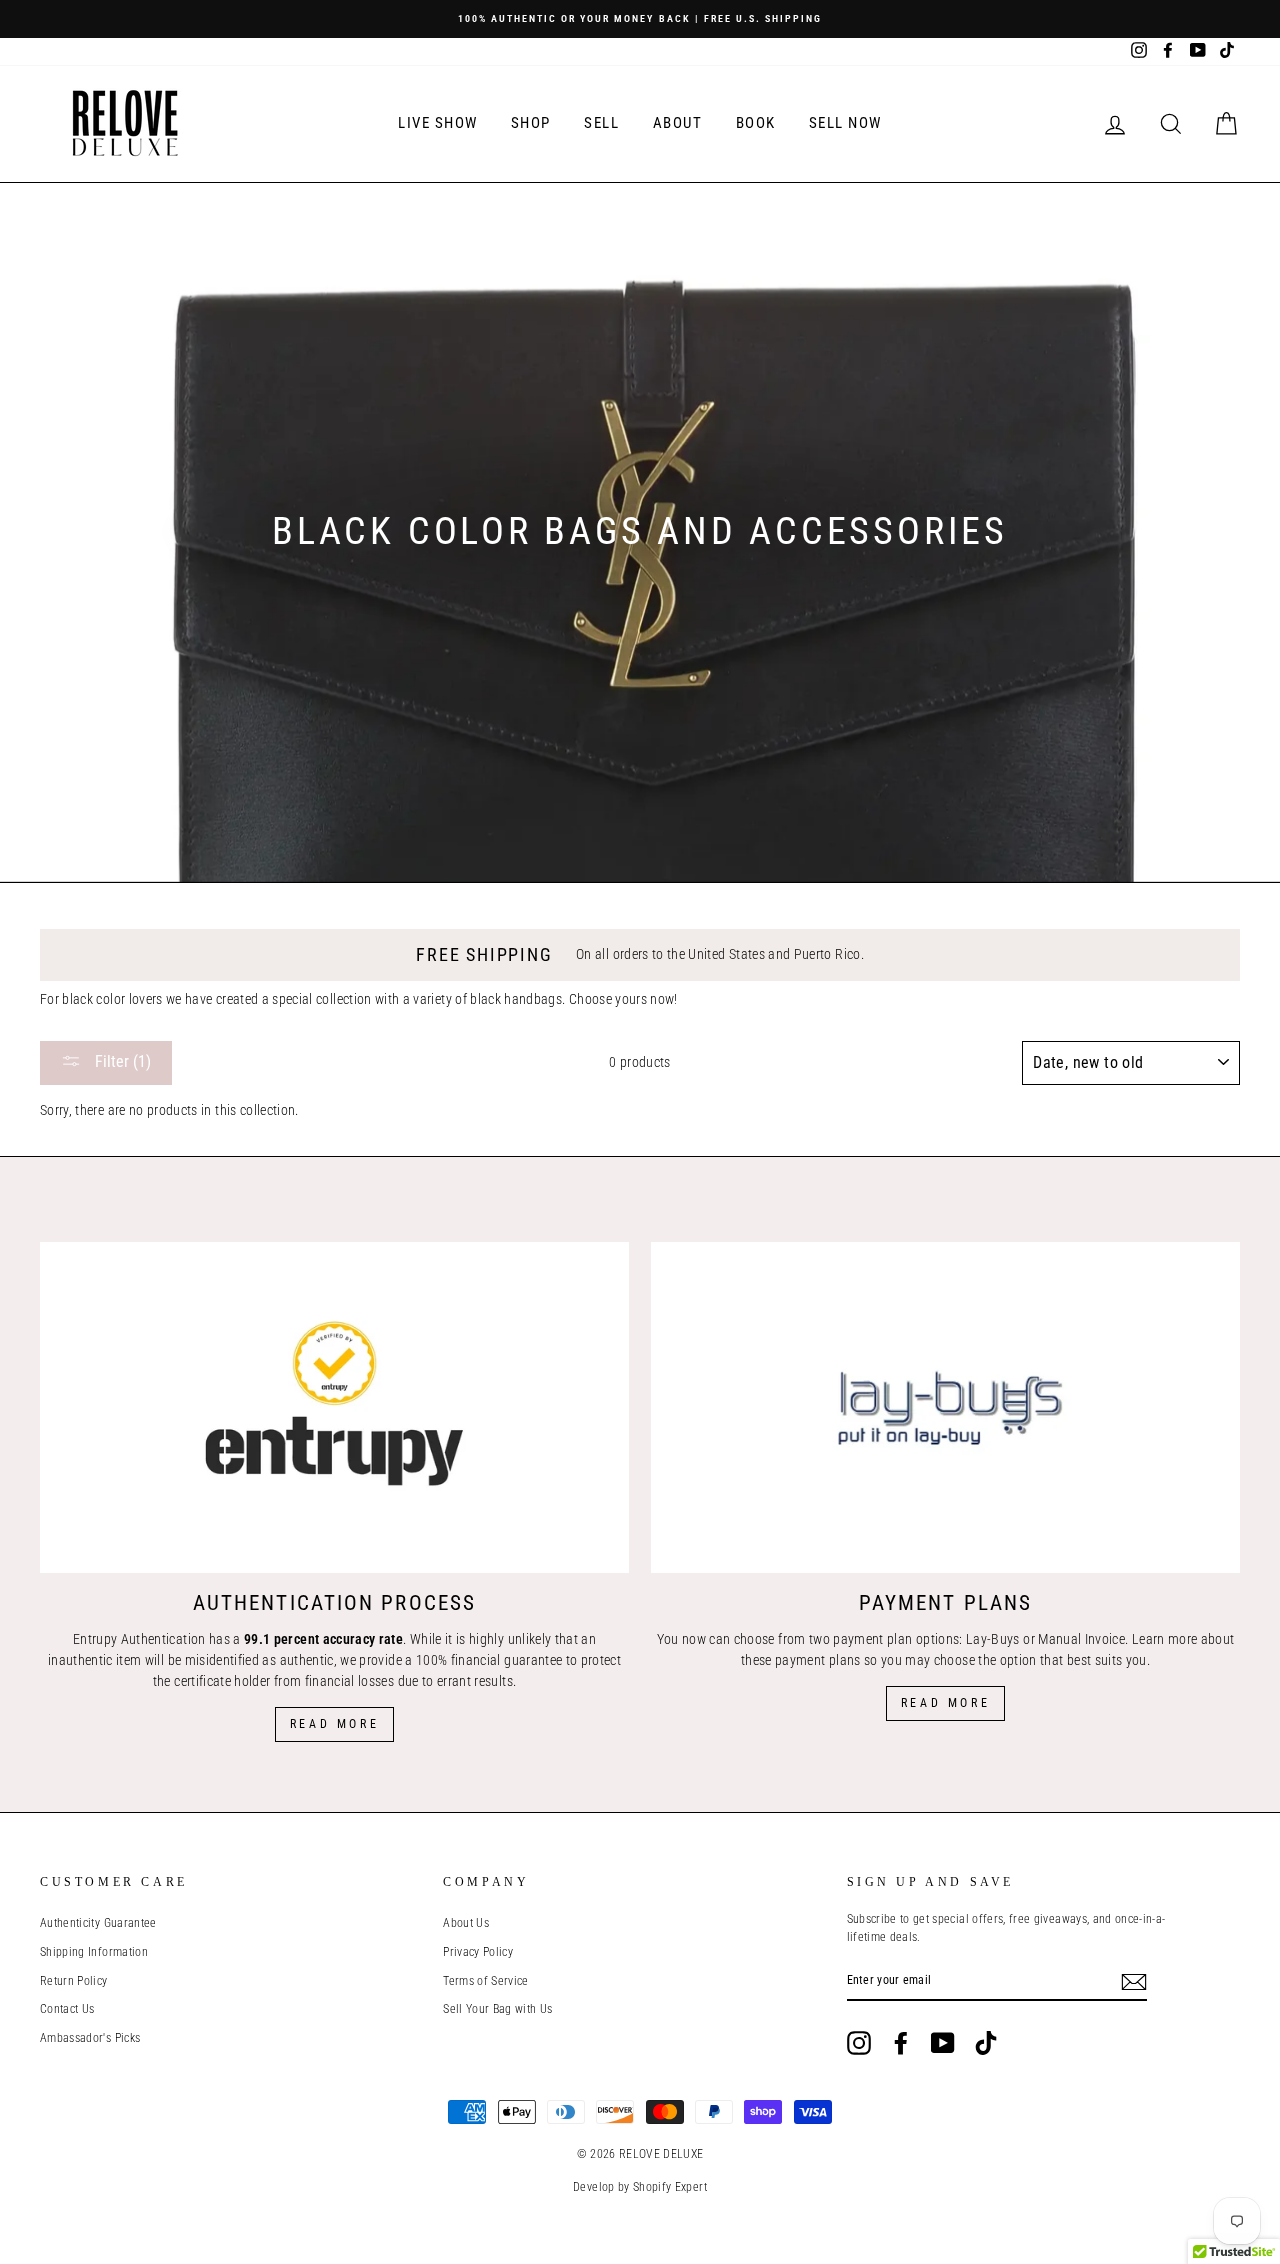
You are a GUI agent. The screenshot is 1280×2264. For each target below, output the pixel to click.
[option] (640, 19)
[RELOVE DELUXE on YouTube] (943, 2043)
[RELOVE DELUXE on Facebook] (901, 2043)
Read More (334, 1724)
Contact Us (67, 2009)
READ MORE (945, 1703)
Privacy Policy (478, 1952)
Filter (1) (121, 1061)
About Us (466, 1923)
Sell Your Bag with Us (497, 2009)
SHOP (531, 123)
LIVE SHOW (438, 123)
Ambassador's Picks (90, 2038)
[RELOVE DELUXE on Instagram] (859, 2043)
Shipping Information (94, 1952)
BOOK (756, 123)
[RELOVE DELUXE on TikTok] (986, 2043)
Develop (593, 2187)
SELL (601, 123)
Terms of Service (486, 1981)
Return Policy (74, 1981)
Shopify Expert (670, 2187)
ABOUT (678, 123)
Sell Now (845, 123)
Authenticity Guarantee (98, 1923)
